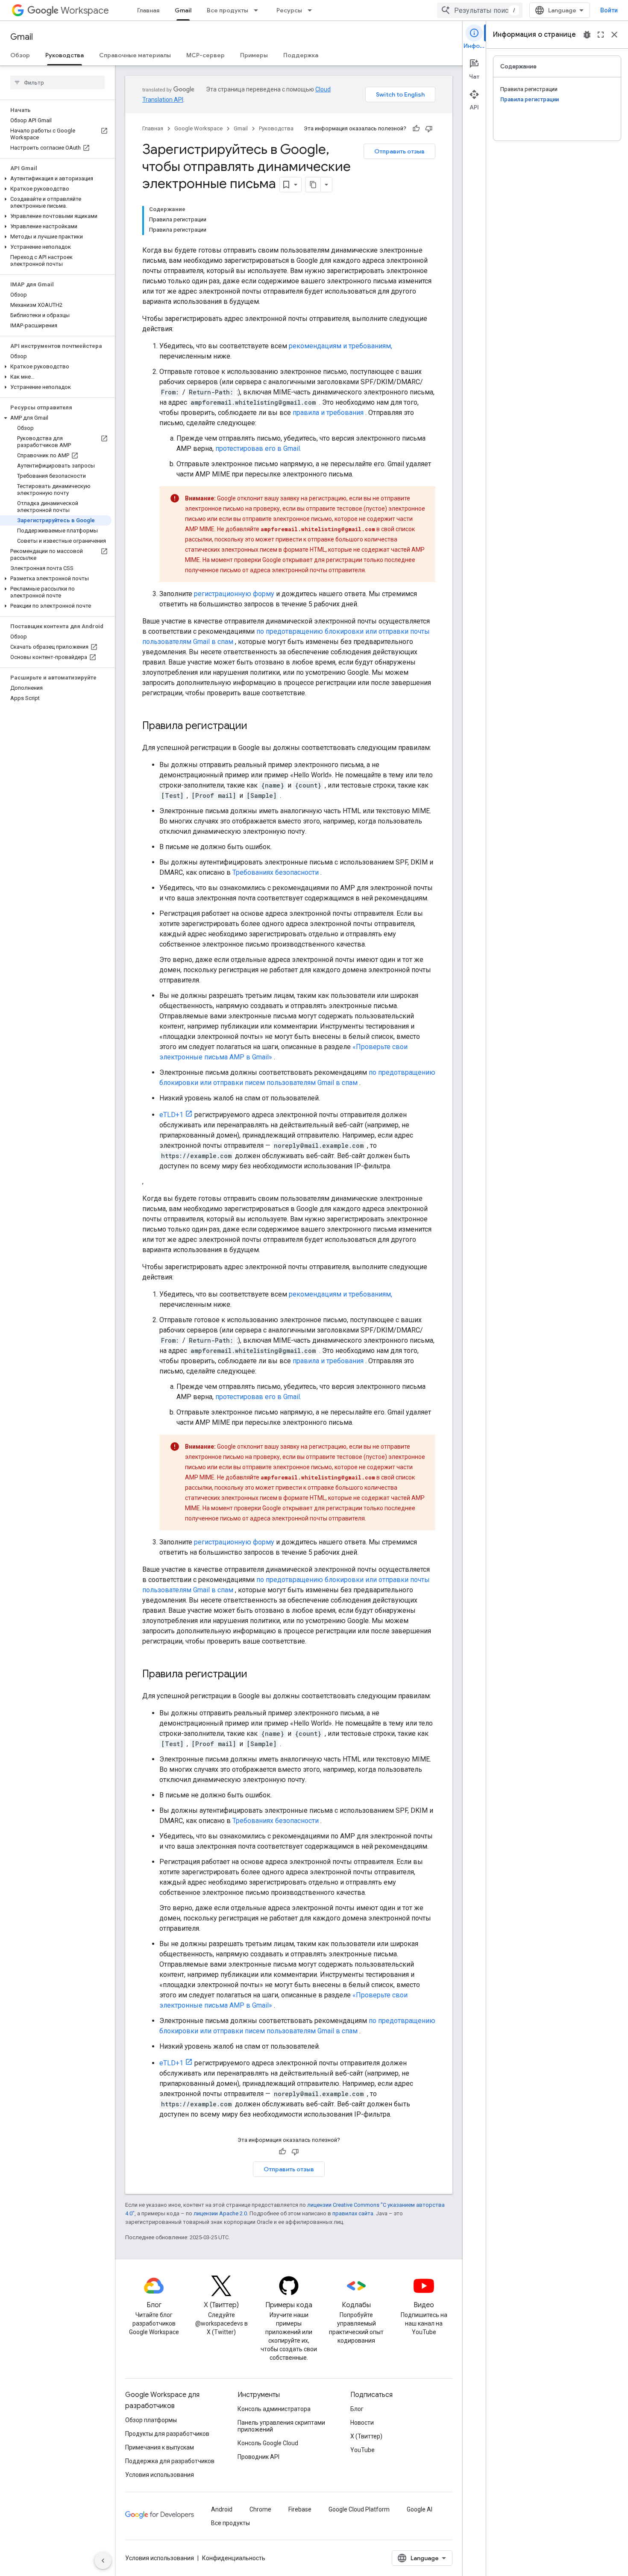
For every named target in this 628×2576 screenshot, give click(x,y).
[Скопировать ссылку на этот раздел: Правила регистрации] (256, 726)
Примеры (254, 55)
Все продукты (227, 10)
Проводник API (258, 2457)
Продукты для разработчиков (167, 2434)
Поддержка (301, 55)
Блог (357, 2409)
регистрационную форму (234, 594)
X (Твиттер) (366, 2436)
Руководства (65, 55)
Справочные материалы (135, 55)
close (614, 35)
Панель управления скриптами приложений (281, 2426)
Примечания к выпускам (160, 2447)
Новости (362, 2423)
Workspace (85, 10)
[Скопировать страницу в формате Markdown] (313, 185)
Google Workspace (198, 128)
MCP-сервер (205, 55)
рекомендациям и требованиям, (340, 346)
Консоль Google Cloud (268, 2443)
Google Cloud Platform (359, 2509)
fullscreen (601, 35)
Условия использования (160, 2475)
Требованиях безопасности (276, 872)
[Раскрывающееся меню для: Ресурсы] (312, 10)
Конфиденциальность (234, 2558)
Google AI (420, 2509)
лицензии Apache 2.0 (220, 2213)
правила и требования (328, 413)
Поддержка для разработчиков (170, 2461)
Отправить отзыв (399, 151)
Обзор (20, 55)
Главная (148, 10)
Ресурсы (289, 10)
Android (222, 2509)
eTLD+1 (171, 1115)
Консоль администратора (274, 2409)
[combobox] (480, 10)
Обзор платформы (151, 2420)
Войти (609, 10)
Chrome (260, 2509)
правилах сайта (353, 2213)
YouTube (362, 2450)
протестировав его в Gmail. (258, 448)
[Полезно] (416, 129)
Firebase (300, 2509)
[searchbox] (57, 82)
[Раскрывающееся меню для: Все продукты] (258, 10)
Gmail (183, 10)
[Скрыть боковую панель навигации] (103, 2561)
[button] (56, 179)
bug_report (587, 35)
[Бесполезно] (429, 129)
